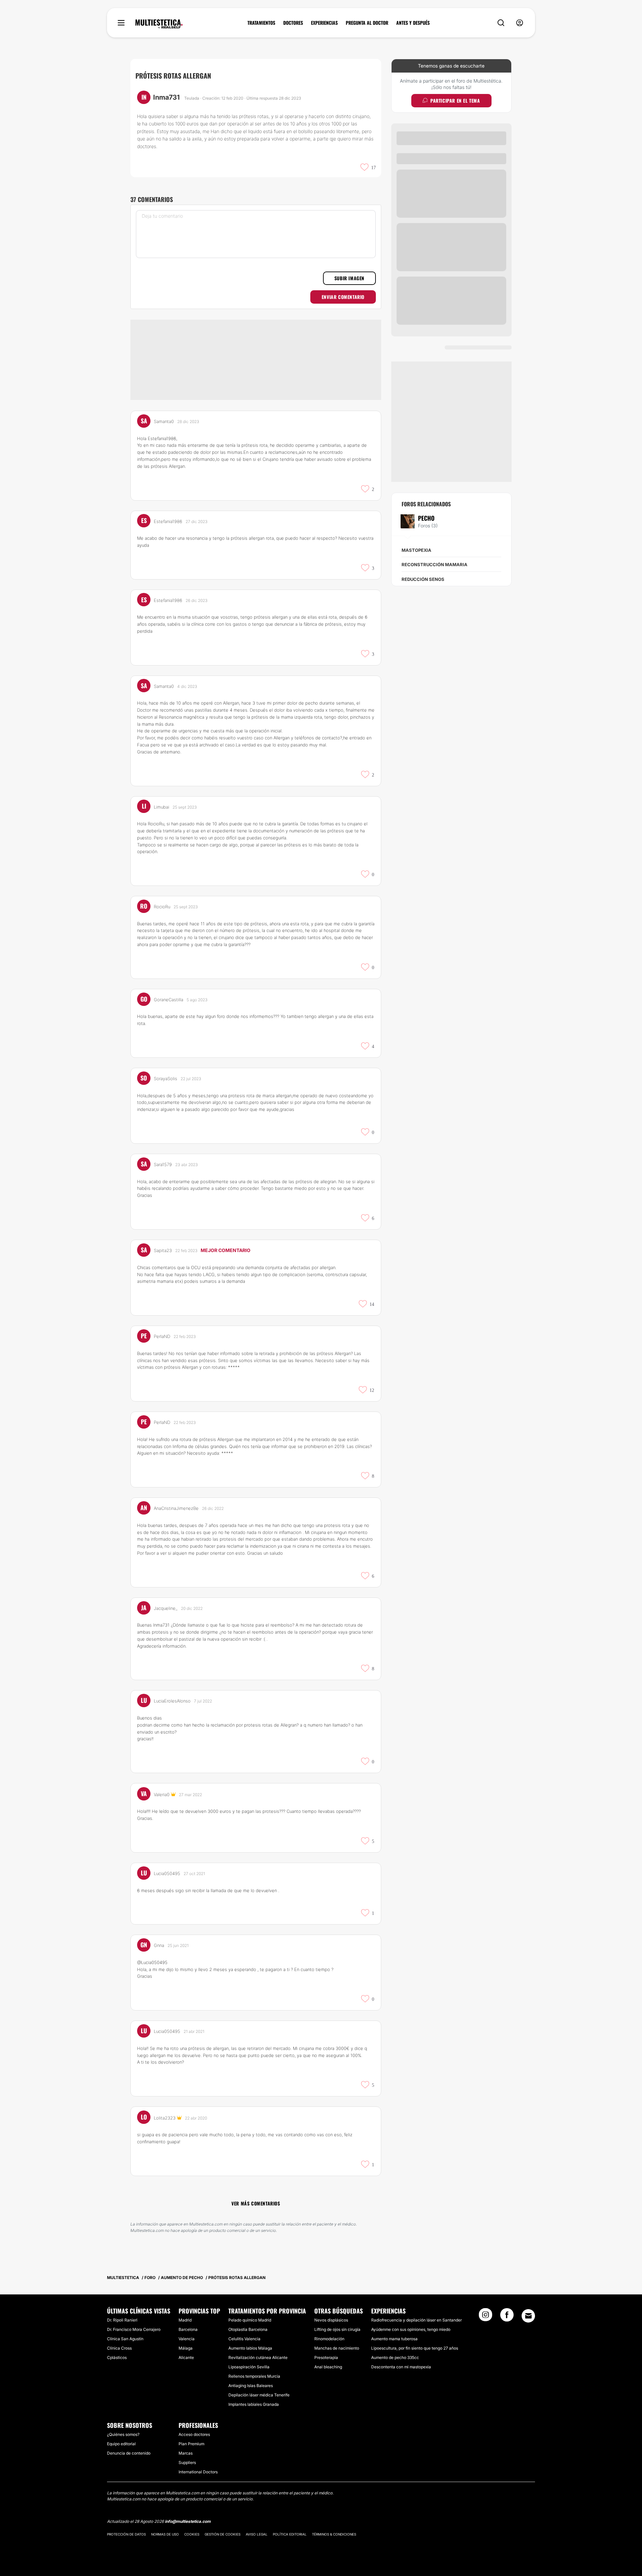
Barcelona (188, 2329)
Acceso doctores (194, 2434)
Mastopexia (416, 550)
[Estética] (159, 24)
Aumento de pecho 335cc (395, 2357)
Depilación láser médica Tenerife (259, 2395)
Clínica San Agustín (125, 2339)
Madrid (185, 2320)
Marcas (186, 2453)
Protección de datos (126, 2534)
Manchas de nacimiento (337, 2348)
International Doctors (198, 2472)
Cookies (192, 2534)
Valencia (187, 2339)
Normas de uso (165, 2534)
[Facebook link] (507, 2317)
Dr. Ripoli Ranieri (122, 2320)
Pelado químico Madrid (250, 2320)
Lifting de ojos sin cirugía (337, 2329)
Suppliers (187, 2462)
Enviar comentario (343, 297)
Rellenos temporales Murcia (254, 2376)
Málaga (186, 2348)
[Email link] (528, 2316)
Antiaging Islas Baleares (251, 2386)
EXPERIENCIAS (324, 23)
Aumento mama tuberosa (394, 2339)
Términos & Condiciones (334, 2534)
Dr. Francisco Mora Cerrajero (134, 2329)
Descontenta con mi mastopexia (401, 2367)
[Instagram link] (486, 2317)
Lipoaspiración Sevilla (249, 2367)
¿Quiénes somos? (123, 2434)
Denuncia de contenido (129, 2453)
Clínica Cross (119, 2348)
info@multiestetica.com (188, 2521)
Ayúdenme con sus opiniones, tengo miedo (411, 2329)
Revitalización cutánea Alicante (258, 2357)
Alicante (186, 2357)
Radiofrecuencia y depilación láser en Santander (416, 2320)
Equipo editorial (121, 2444)
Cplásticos (117, 2357)
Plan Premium (191, 2444)
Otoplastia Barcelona (248, 2329)
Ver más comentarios (256, 2203)
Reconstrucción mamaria (435, 564)
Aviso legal (257, 2534)
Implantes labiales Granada (254, 2404)
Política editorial (290, 2534)
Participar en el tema (455, 100)
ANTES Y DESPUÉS (413, 23)
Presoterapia (326, 2357)
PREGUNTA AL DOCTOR (367, 23)
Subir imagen (349, 278)
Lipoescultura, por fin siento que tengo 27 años (415, 2348)
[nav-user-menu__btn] (520, 23)
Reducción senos (423, 579)
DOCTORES (293, 23)
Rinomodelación (329, 2339)
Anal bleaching (328, 2367)
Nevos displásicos (331, 2320)
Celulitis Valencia (244, 2339)
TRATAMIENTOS (261, 23)
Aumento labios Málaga (250, 2348)
